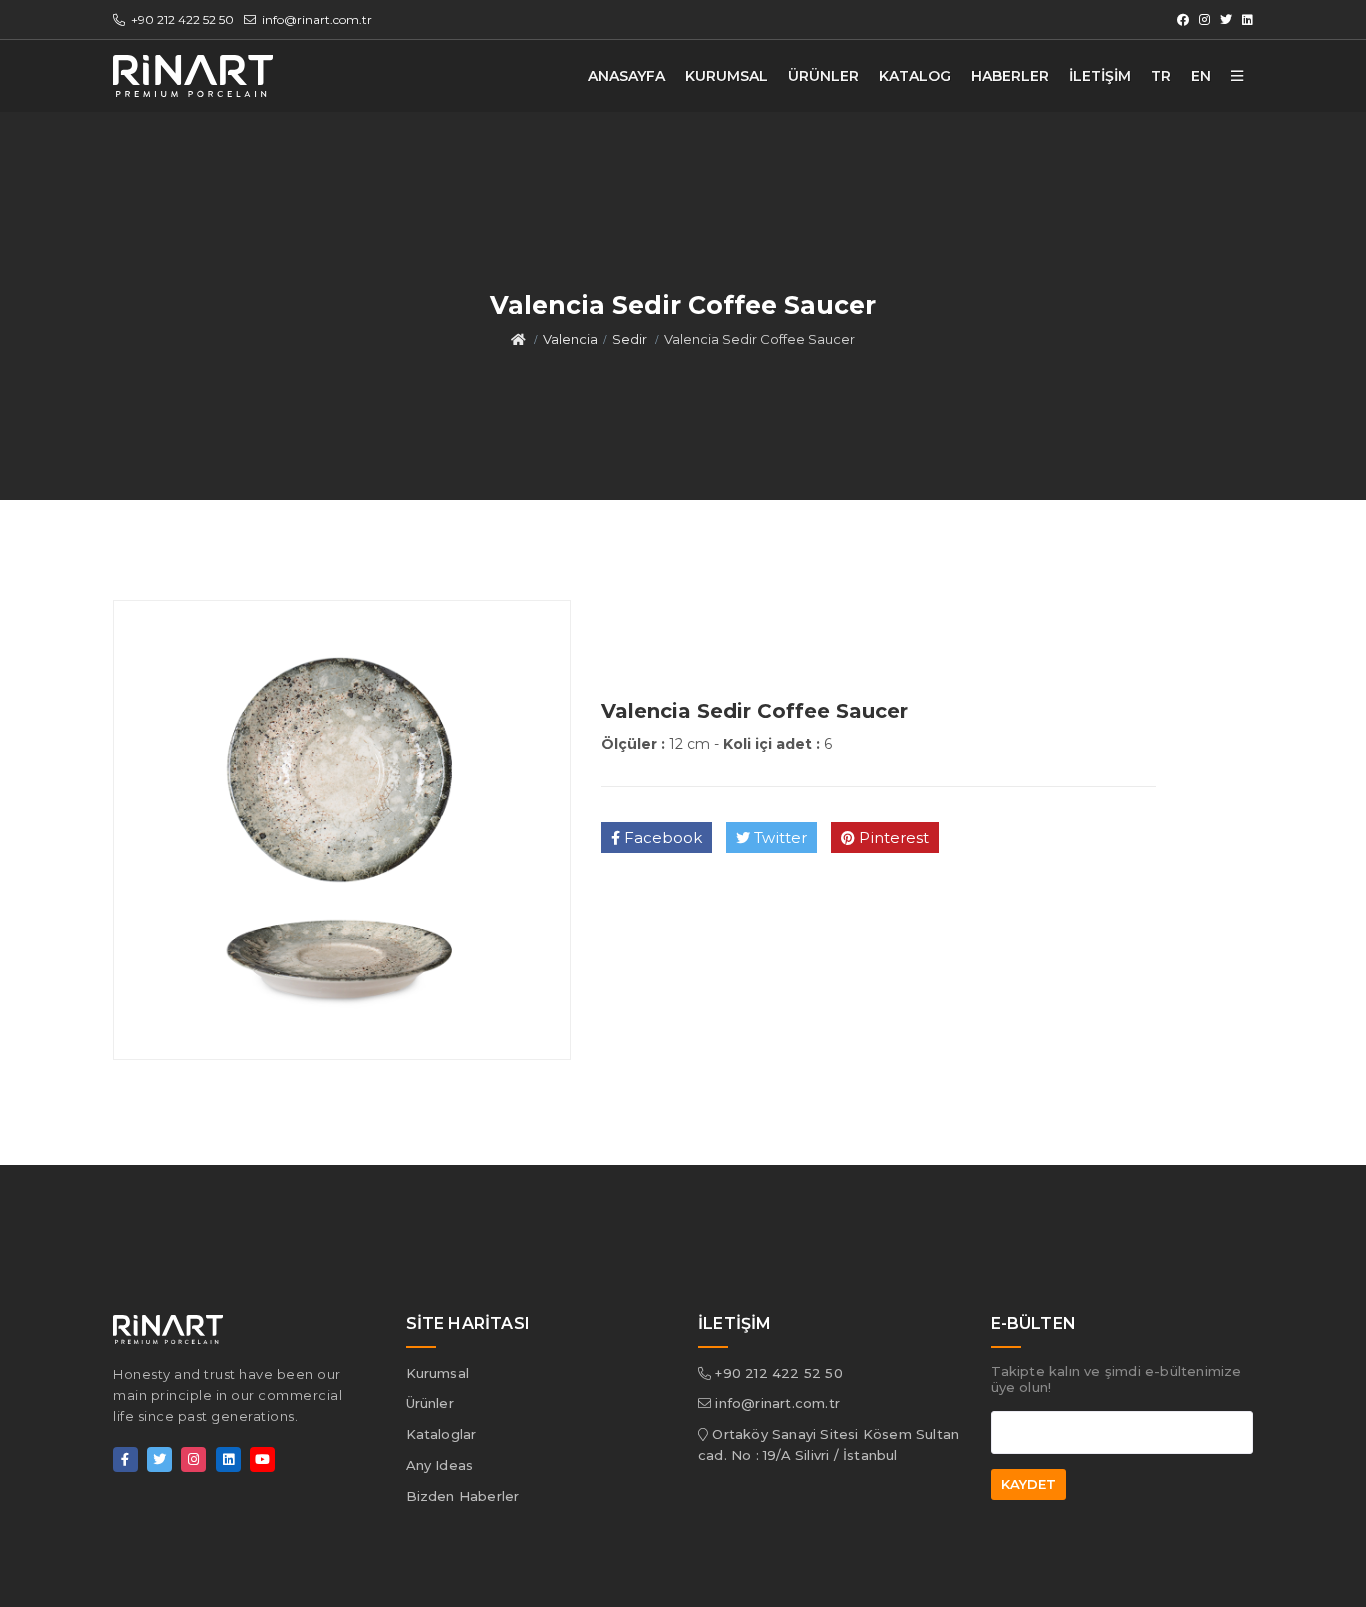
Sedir (629, 339)
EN (1201, 76)
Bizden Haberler (463, 1496)
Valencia (821, 223)
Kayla (814, 165)
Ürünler (430, 1403)
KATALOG (915, 76)
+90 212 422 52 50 (181, 19)
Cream (818, 136)
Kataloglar (441, 1434)
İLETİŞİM (1100, 76)
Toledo (818, 194)
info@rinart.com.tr (315, 19)
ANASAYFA (626, 76)
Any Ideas (440, 1465)
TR (1161, 76)
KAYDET (1028, 1484)
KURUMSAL (726, 76)
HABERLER (1010, 76)
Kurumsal (438, 1373)
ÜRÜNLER (823, 76)
